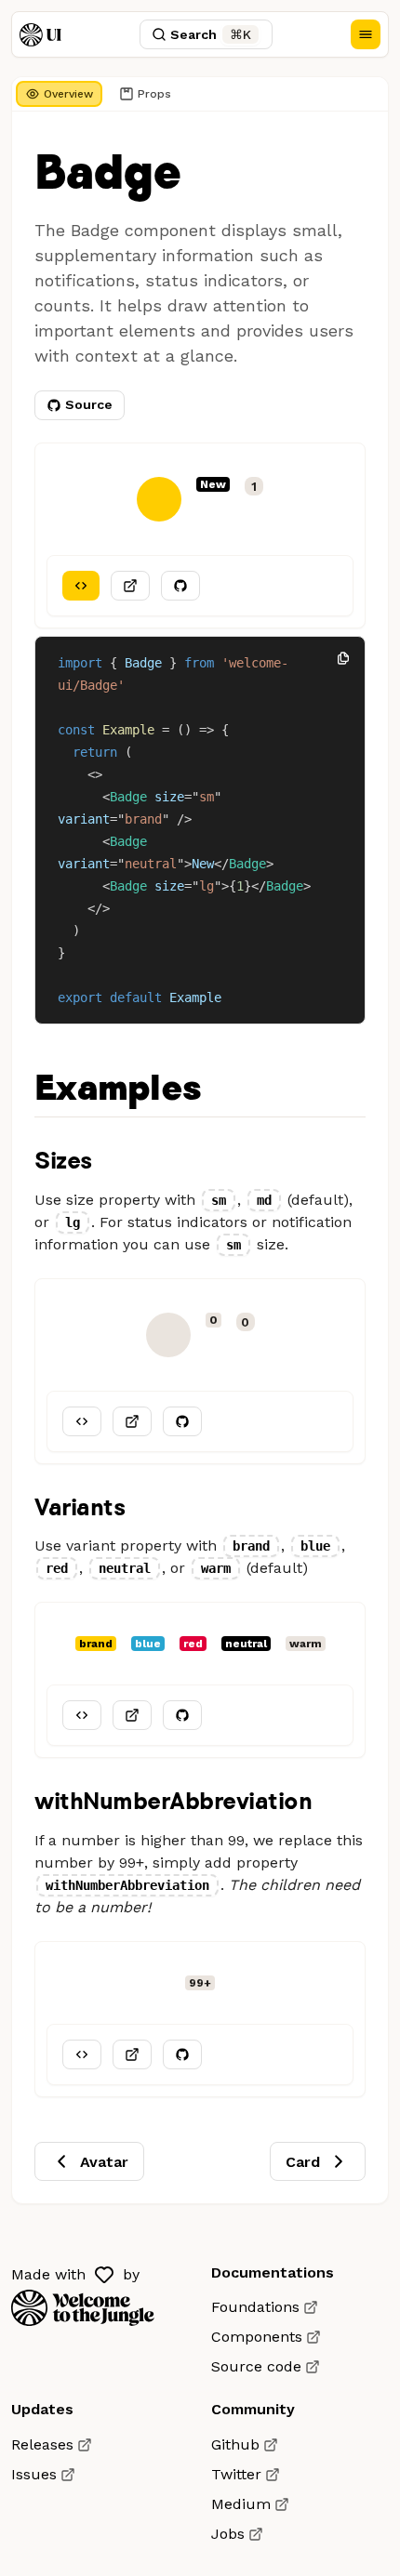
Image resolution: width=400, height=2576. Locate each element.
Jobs (228, 2534)
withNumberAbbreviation (173, 1800)
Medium (241, 2504)
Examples (117, 1089)
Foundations (255, 2307)
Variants (80, 1506)
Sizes (63, 1160)
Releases (42, 2444)
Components (257, 2337)
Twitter (236, 2474)
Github (235, 2444)
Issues (34, 2474)
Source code (256, 2366)
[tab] (59, 94)
